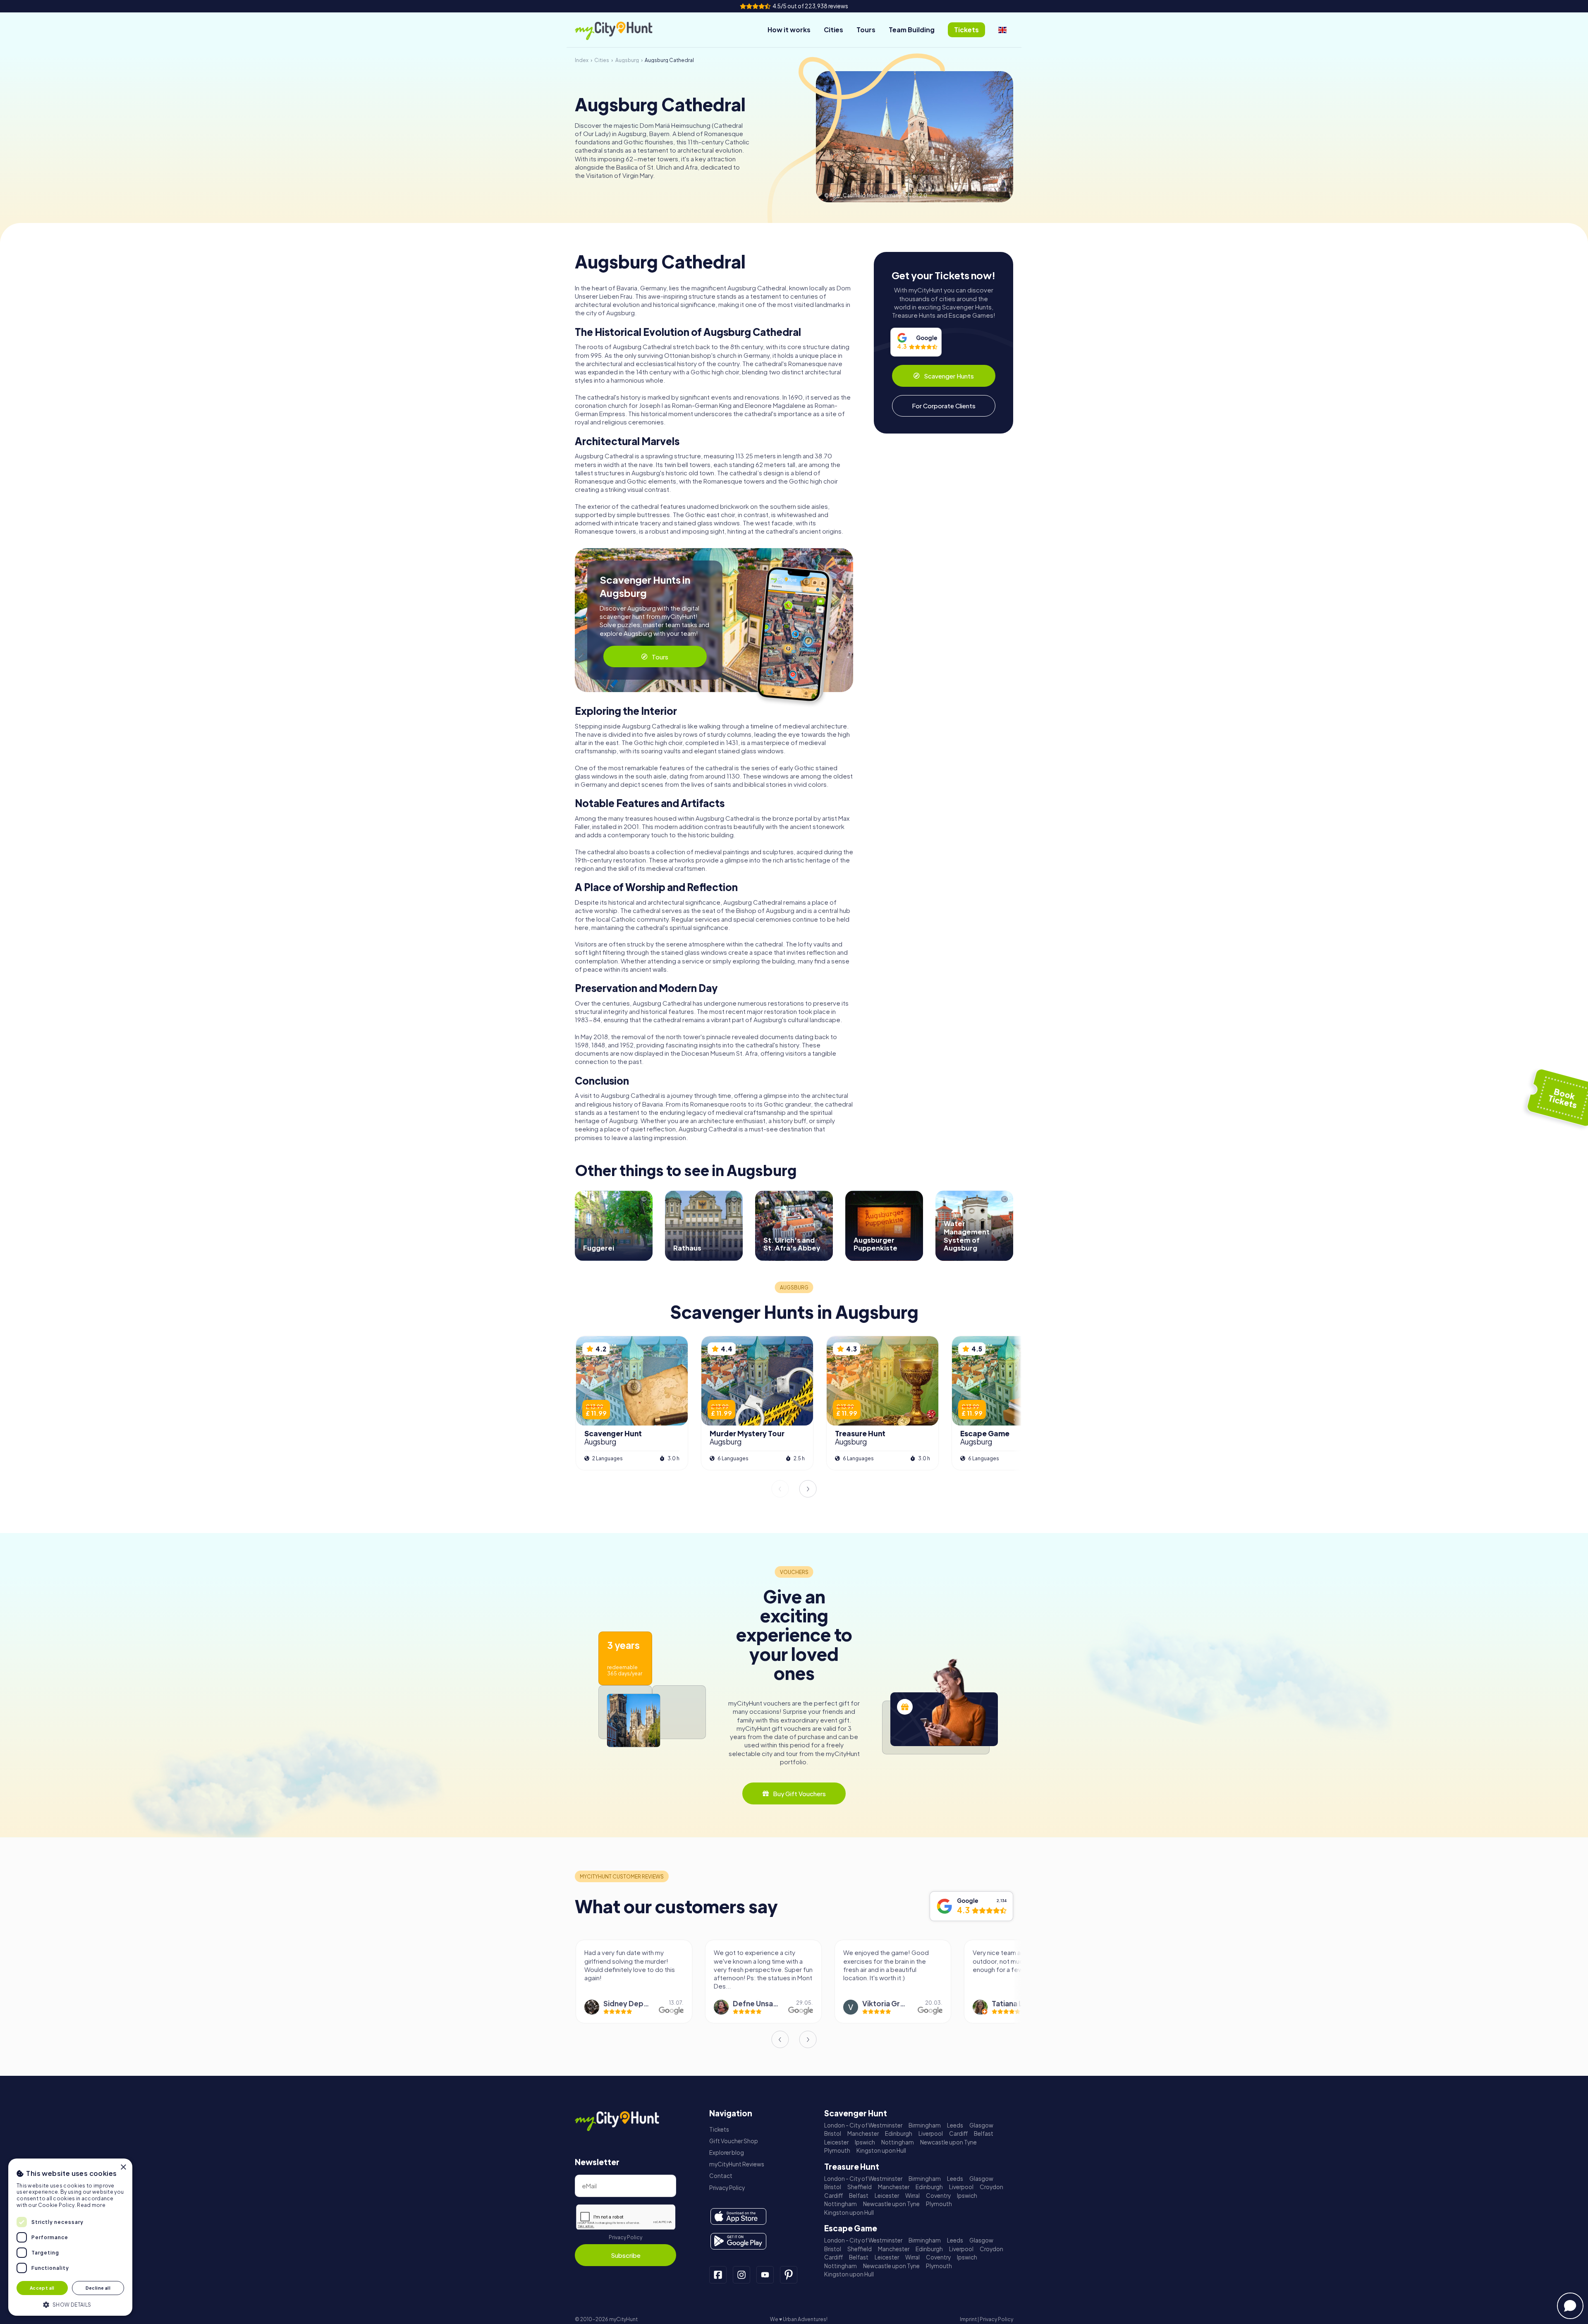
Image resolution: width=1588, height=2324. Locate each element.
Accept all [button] (42, 2288)
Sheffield (860, 2187)
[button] (70, 2304)
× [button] (123, 2167)
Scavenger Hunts (949, 376)
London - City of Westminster (863, 2125)
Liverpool (931, 2134)
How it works (789, 30)
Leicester (836, 2142)
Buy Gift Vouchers (799, 1793)
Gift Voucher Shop (734, 2141)
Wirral (912, 2196)
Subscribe (626, 2255)
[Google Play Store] (738, 2241)
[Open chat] (1570, 2306)
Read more (91, 2205)
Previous (780, 1489)
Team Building (912, 30)
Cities (833, 30)
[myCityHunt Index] (622, 30)
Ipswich (865, 2142)
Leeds (955, 2125)
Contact (721, 2176)
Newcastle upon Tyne (948, 2142)
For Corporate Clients (944, 406)
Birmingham (925, 2125)
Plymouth (837, 2150)
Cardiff (958, 2134)
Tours (866, 30)
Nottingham (898, 2142)
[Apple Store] (738, 2216)
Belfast (984, 2134)
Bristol (833, 2134)
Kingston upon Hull (881, 2150)
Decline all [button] (98, 2288)
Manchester (863, 2134)
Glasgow (981, 2125)
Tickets (719, 2129)
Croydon (991, 2187)
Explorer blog (727, 2153)
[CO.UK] (1002, 30)
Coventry (938, 2196)
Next (808, 1489)
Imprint (968, 2319)
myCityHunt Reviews (737, 2164)
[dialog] (70, 2237)
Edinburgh (899, 2134)
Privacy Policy (625, 2237)
